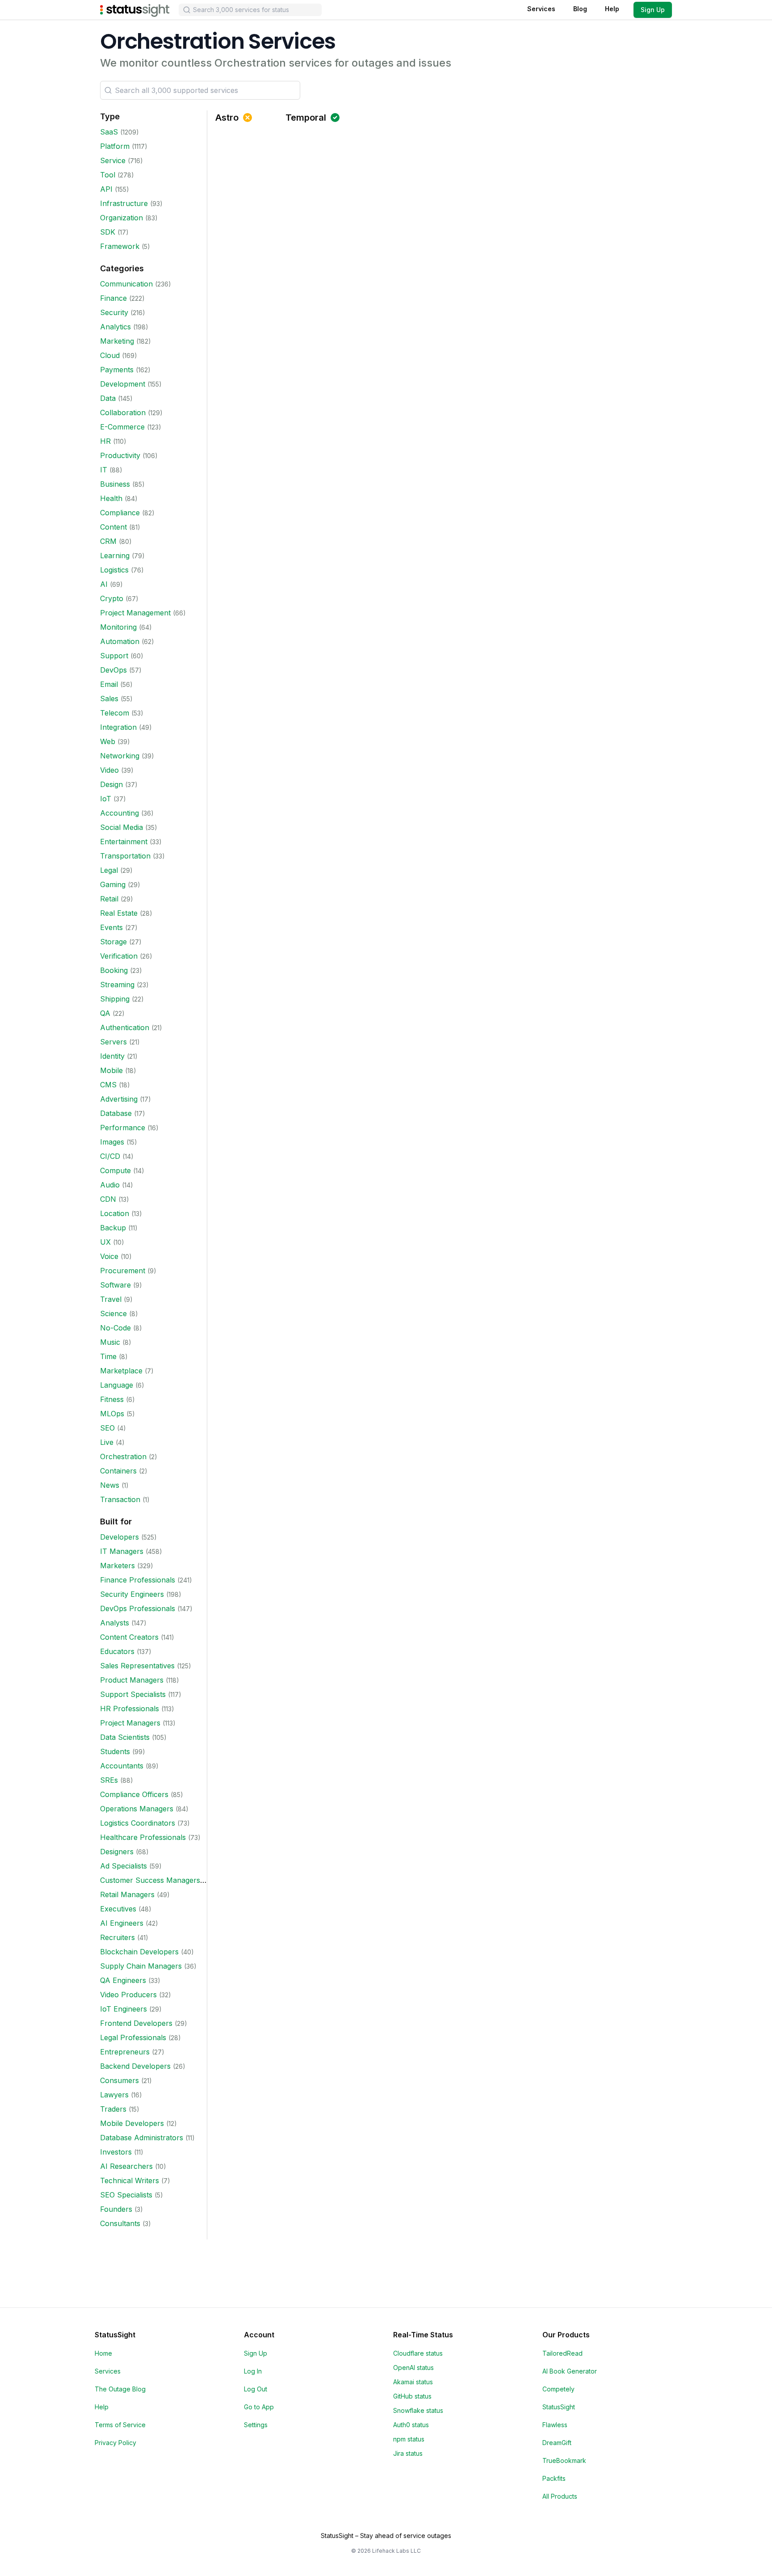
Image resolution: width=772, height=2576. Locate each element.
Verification (119, 956)
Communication (126, 284)
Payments (117, 370)
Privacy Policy (115, 2443)
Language (117, 1385)
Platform (115, 146)
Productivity (120, 455)
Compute (115, 1170)
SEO (107, 1428)
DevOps (113, 670)
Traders (113, 2109)
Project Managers (130, 1723)
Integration (118, 727)
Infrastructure (124, 203)
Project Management (135, 613)
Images (112, 1142)
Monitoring (118, 627)
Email (109, 684)
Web (108, 741)
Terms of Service (120, 2425)
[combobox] (250, 10)
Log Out (256, 2389)
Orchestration (123, 1456)
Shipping (115, 999)
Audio (110, 1185)
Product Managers (132, 1680)
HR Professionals (130, 1709)
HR (105, 441)
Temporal (306, 118)
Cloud (110, 355)
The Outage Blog (120, 2389)
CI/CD (110, 1156)
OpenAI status (413, 2368)
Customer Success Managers (150, 1880)
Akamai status (413, 2382)
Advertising (119, 1099)
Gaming (113, 884)
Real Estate (119, 913)
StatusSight (559, 2407)
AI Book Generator (570, 2371)
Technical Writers (130, 2180)
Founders (116, 2209)
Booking (114, 970)
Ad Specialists (124, 1866)
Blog (580, 9)
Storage (113, 942)
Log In (253, 2371)
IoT (106, 799)
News (110, 1485)
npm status (409, 2439)
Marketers (117, 1566)
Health (111, 498)
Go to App (259, 2407)
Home (103, 2353)
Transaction (120, 1499)
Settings (256, 2425)
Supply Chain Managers (141, 1966)
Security (114, 312)
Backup (113, 1228)
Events (111, 927)
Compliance (120, 513)
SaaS (109, 132)
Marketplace (121, 1371)
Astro (227, 118)
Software (115, 1285)
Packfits (554, 2478)
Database (116, 1113)
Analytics (115, 327)
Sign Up (653, 10)
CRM (108, 541)
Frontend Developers (136, 2023)
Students (115, 1751)
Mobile (111, 1070)
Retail (109, 899)
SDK (108, 232)
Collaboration (123, 412)
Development (123, 384)
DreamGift (557, 2443)
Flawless (555, 2425)
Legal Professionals (133, 2037)
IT (104, 470)
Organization (122, 218)
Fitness (112, 1399)
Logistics (114, 570)
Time (108, 1356)
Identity (112, 1056)
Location (115, 1213)
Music (110, 1342)
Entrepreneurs (125, 2052)
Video (109, 770)
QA (105, 1013)
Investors (116, 2152)
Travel (111, 1299)
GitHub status (412, 2396)
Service (113, 160)
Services (541, 9)
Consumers (120, 2080)
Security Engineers (132, 1594)
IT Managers (122, 1551)
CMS (108, 1085)
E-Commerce (122, 427)
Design (111, 784)
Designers (117, 1852)
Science (113, 1313)
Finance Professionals (138, 1580)
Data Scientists (125, 1737)
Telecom (115, 713)
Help (612, 9)
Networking (120, 756)
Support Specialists (133, 1694)
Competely (558, 2389)
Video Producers (128, 1995)
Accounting (120, 813)
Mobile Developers (132, 2123)
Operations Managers (137, 1809)
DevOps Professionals (138, 1608)
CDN (108, 1199)
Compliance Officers (134, 1794)
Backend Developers (135, 2066)
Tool (108, 175)
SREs (109, 1780)
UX (105, 1242)
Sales (109, 699)
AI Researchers (126, 2166)
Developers (120, 1537)
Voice (109, 1256)
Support (114, 656)
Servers (113, 1042)
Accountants (122, 1766)
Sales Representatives (137, 1666)
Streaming (117, 985)
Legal (109, 870)
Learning (115, 556)
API (106, 189)
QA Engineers (123, 1980)
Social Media (122, 827)
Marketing (117, 341)
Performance (123, 1128)
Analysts (115, 1623)
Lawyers (114, 2095)
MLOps (112, 1414)
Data (108, 398)
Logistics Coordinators (138, 1823)
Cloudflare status (418, 2353)
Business (115, 484)
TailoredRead (562, 2353)
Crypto (112, 598)
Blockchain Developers (139, 1952)
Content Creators (129, 1637)
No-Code (115, 1328)
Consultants (120, 2223)
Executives (118, 1909)
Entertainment (124, 842)
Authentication (125, 1027)
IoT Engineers (124, 2009)
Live (107, 1442)
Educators (117, 1651)
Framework (120, 246)
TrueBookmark (564, 2460)
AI (104, 584)
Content (113, 527)
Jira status (408, 2453)
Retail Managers (127, 1894)
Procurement (123, 1271)
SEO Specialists (126, 2195)
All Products (560, 2496)
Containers (118, 1471)
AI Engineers (122, 1923)
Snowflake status (418, 2410)
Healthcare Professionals (143, 1837)
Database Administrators (142, 2138)
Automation (120, 641)
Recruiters (117, 1937)
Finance (113, 298)
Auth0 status (411, 2425)
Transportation (125, 856)
